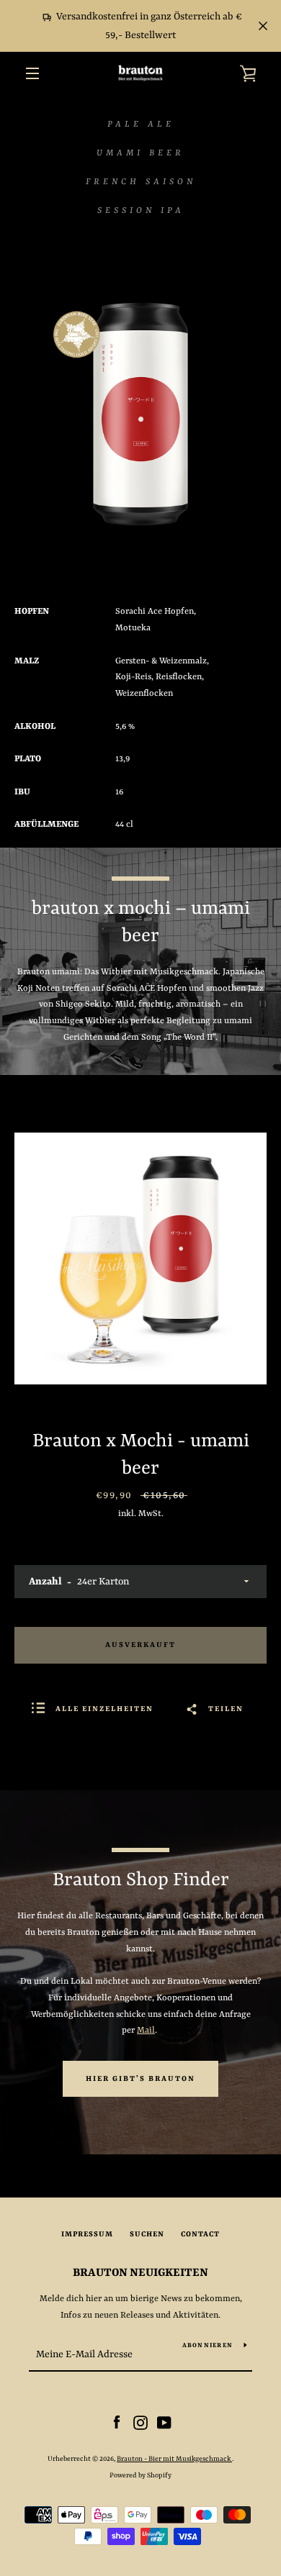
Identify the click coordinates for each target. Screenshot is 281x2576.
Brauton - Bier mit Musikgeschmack (174, 2459)
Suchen (147, 2234)
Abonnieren (208, 2346)
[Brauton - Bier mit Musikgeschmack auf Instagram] (140, 2423)
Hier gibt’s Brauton (140, 2079)
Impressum (87, 2234)
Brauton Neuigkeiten (140, 2273)
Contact (200, 2234)
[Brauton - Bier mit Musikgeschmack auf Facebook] (117, 2423)
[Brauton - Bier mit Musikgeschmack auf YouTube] (164, 2423)
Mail (146, 2031)
